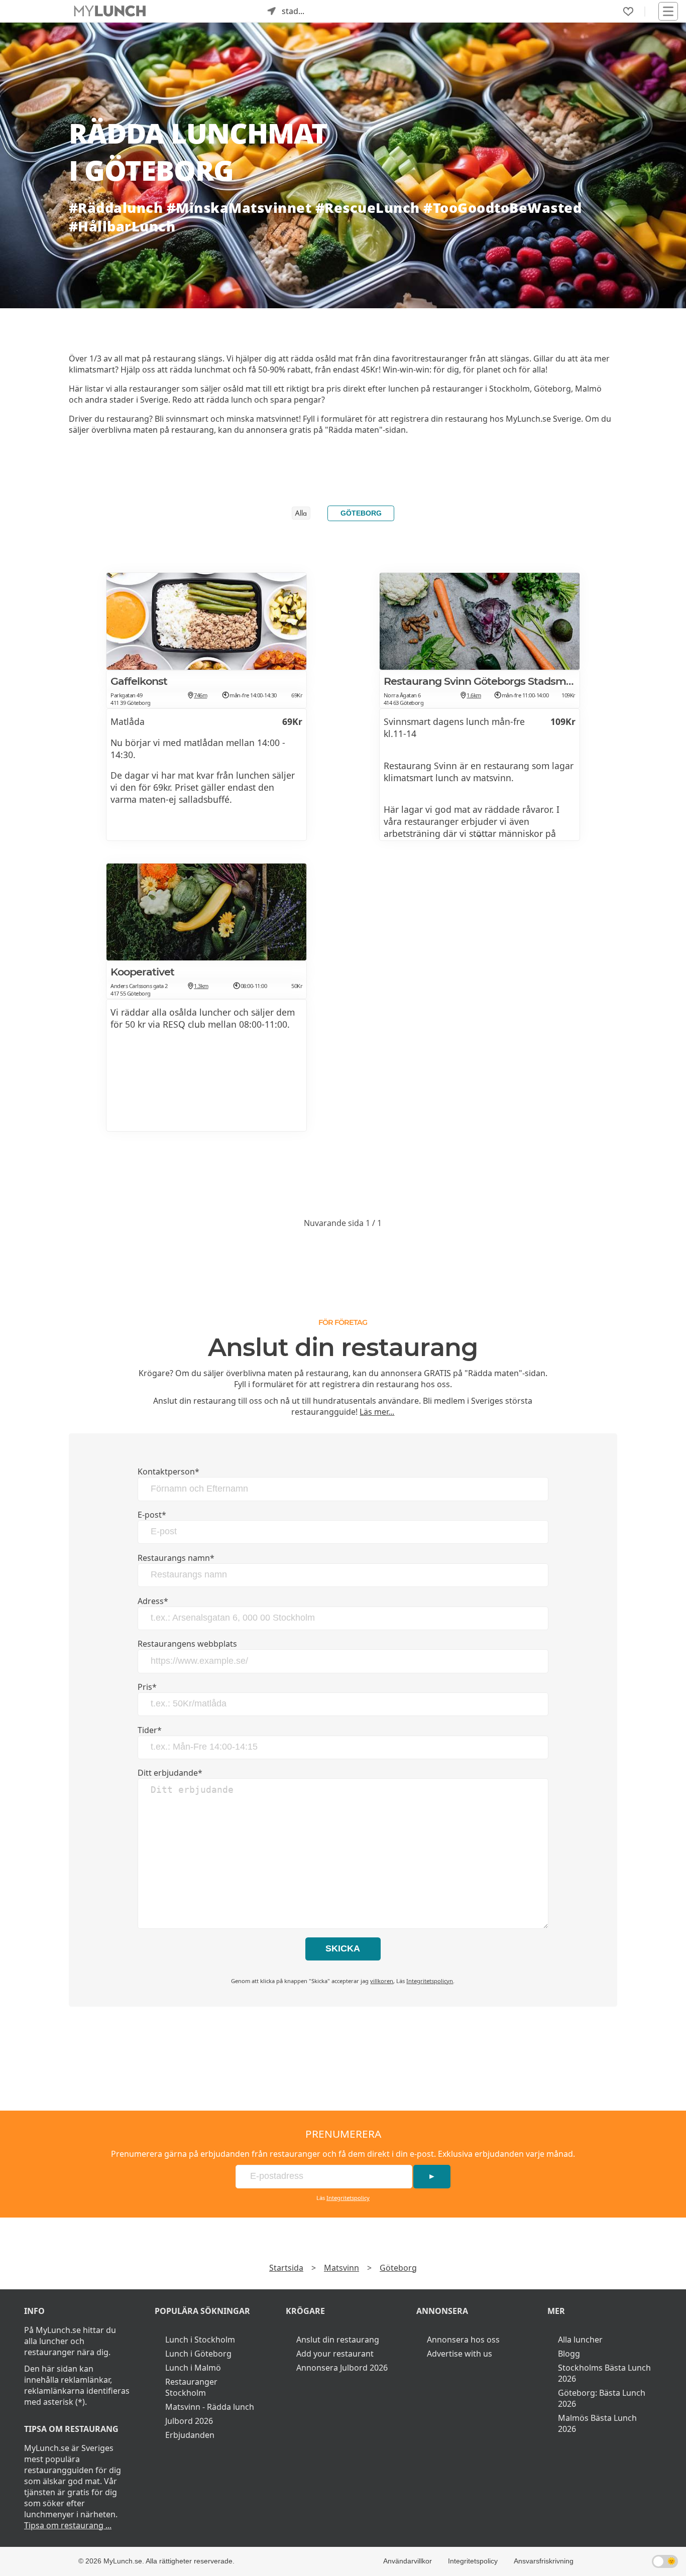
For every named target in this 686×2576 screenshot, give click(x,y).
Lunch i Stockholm (200, 2340)
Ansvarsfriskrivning (544, 2561)
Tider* (150, 1730)
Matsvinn (341, 2268)
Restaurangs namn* (176, 1558)
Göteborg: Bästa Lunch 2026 (602, 2398)
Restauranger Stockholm (191, 2387)
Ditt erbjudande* (170, 1773)
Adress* (153, 1601)
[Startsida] (110, 11)
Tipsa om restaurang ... (68, 2525)
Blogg (569, 2354)
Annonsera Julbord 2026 (342, 2368)
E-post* (152, 1515)
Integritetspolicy (348, 2198)
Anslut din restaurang (338, 2340)
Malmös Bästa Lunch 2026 (597, 2423)
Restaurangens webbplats (187, 1644)
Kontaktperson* (168, 1471)
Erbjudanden (190, 2435)
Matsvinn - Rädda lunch (210, 2407)
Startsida (286, 2268)
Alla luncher (580, 2340)
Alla (301, 514)
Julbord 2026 (189, 2421)
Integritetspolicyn (430, 1981)
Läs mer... (377, 1412)
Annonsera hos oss (463, 2340)
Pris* (147, 1687)
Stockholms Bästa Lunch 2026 (604, 2373)
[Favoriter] (628, 12)
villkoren (382, 1981)
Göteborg (361, 513)
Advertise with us (460, 2354)
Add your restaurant (335, 2354)
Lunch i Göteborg (198, 2354)
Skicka (343, 1948)
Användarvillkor (408, 2561)
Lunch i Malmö (193, 2368)
